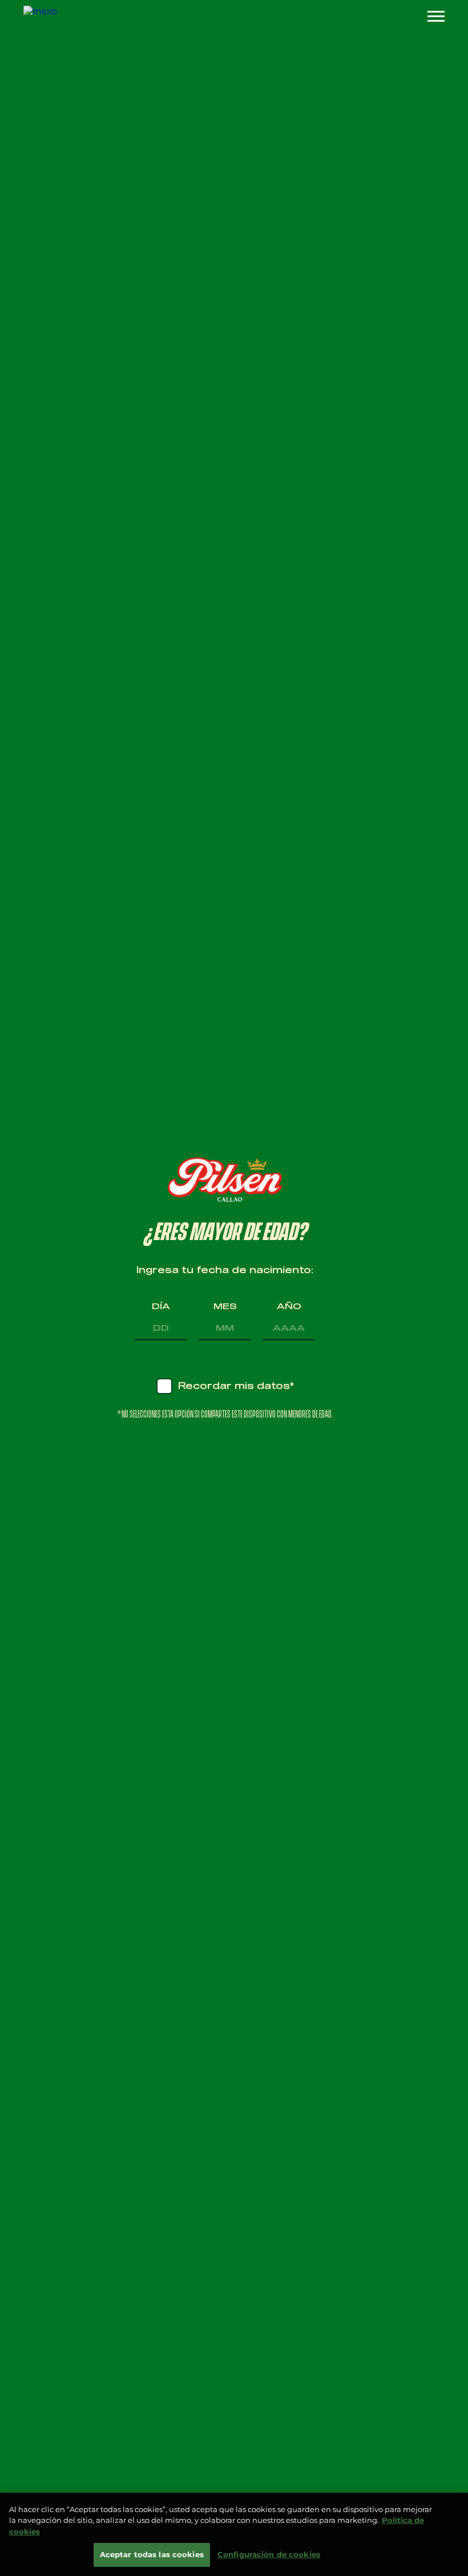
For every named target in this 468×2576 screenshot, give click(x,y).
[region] (234, 2534)
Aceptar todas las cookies (152, 2554)
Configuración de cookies (269, 2554)
